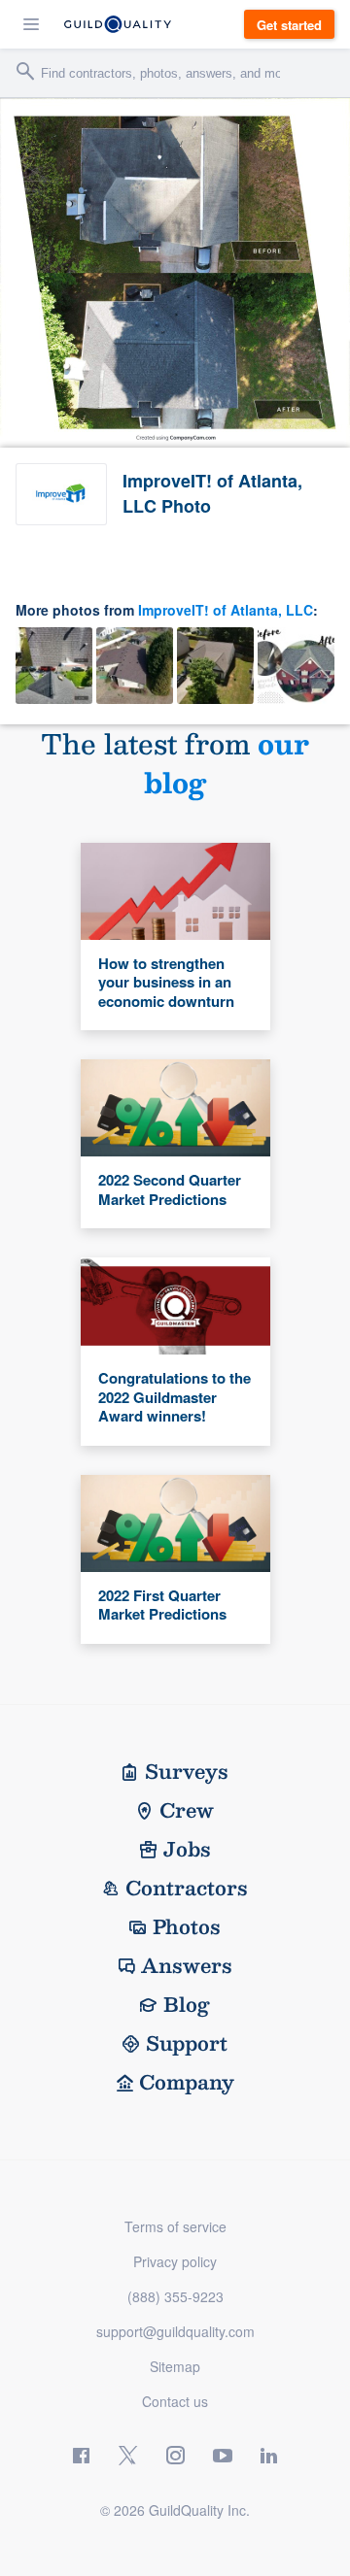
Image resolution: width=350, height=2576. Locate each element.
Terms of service (175, 2226)
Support (187, 2043)
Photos (187, 1926)
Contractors (187, 1888)
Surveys (187, 1771)
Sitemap (175, 2366)
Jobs (187, 1849)
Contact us (175, 2401)
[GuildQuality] (118, 24)
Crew (187, 1810)
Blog (187, 2004)
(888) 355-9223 (175, 2296)
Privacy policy (175, 2261)
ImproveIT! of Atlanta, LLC (226, 610)
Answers (187, 1965)
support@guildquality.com (175, 2331)
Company (187, 2082)
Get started (289, 25)
